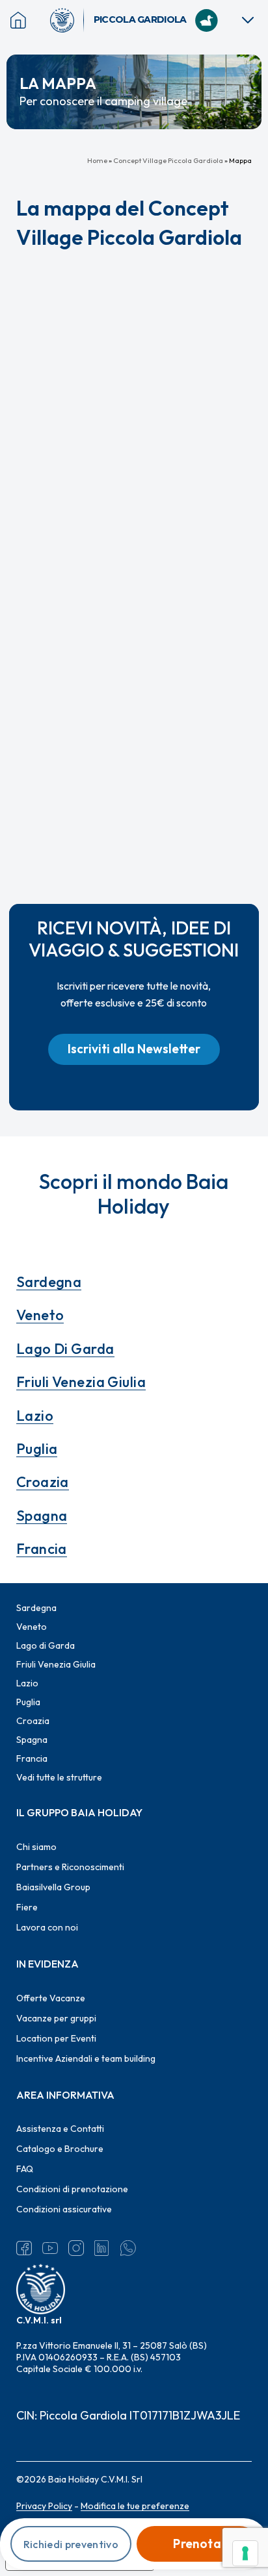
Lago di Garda (65, 1349)
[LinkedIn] (102, 2248)
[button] (134, 1049)
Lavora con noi (47, 1927)
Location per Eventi (56, 2038)
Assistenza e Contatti (60, 2129)
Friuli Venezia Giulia (81, 1382)
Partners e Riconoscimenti (70, 1867)
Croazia (43, 1482)
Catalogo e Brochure (60, 2149)
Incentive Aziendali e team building (86, 2058)
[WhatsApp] (128, 2248)
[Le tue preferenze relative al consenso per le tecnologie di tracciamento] (245, 2553)
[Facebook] (24, 2248)
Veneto (40, 1315)
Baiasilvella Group (53, 1887)
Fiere (27, 1907)
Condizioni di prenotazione (72, 2189)
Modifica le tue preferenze (135, 2506)
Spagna (42, 1516)
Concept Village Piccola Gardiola (168, 160)
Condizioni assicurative (64, 2209)
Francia (42, 1549)
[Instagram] (76, 2248)
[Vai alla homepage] (67, 20)
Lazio (35, 1416)
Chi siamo (36, 1847)
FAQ (25, 2169)
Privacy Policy (44, 2506)
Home (97, 160)
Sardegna (49, 1282)
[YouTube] (50, 2248)
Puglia (37, 1449)
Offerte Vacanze (51, 1998)
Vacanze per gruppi (56, 2018)
